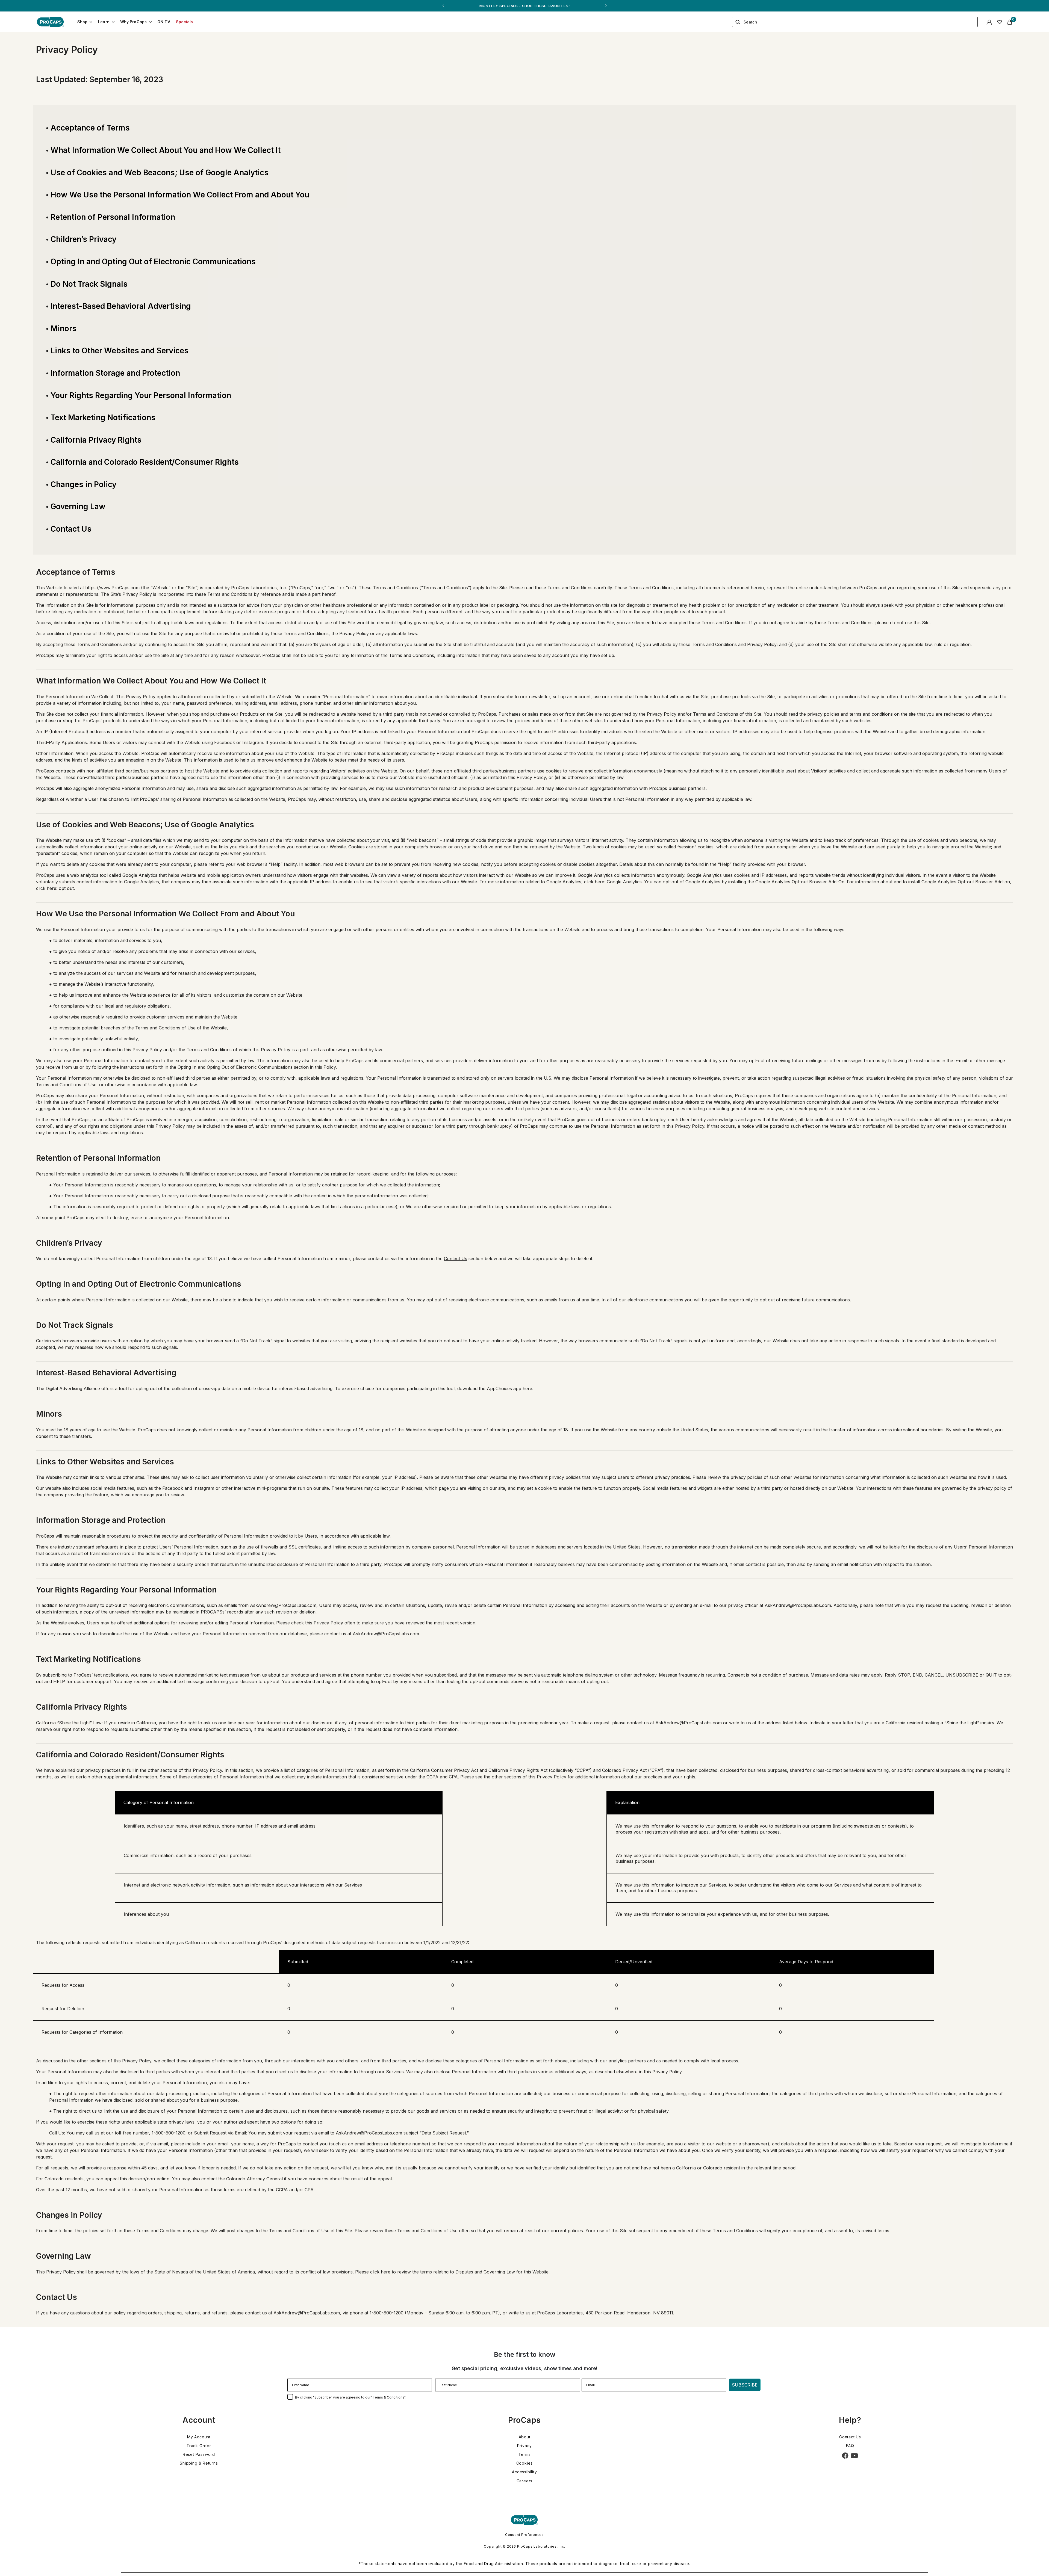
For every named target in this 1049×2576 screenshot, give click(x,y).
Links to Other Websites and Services (120, 351)
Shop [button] (82, 22)
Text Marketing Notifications (103, 418)
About (525, 2437)
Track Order (199, 2446)
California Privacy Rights (96, 440)
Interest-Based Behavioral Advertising (121, 306)
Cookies (525, 2463)
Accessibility (524, 2472)
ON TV (164, 22)
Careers (525, 2481)
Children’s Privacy (83, 239)
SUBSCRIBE (745, 2385)
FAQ (850, 2446)
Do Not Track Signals (89, 284)
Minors (64, 328)
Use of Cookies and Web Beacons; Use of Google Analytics (160, 173)
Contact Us (71, 529)
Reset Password (199, 2454)
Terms (525, 2454)
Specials (185, 22)
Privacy (525, 2446)
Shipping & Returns (199, 2463)
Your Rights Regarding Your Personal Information (141, 395)
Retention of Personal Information (113, 217)
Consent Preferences (524, 2535)
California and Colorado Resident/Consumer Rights (145, 462)
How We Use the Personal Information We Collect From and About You (180, 195)
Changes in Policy (83, 484)
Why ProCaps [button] (134, 22)
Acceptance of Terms (90, 128)
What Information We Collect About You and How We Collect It (166, 150)
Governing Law (78, 507)
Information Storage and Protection (115, 373)
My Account (199, 2437)
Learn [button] (104, 22)
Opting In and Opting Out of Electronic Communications (153, 262)
